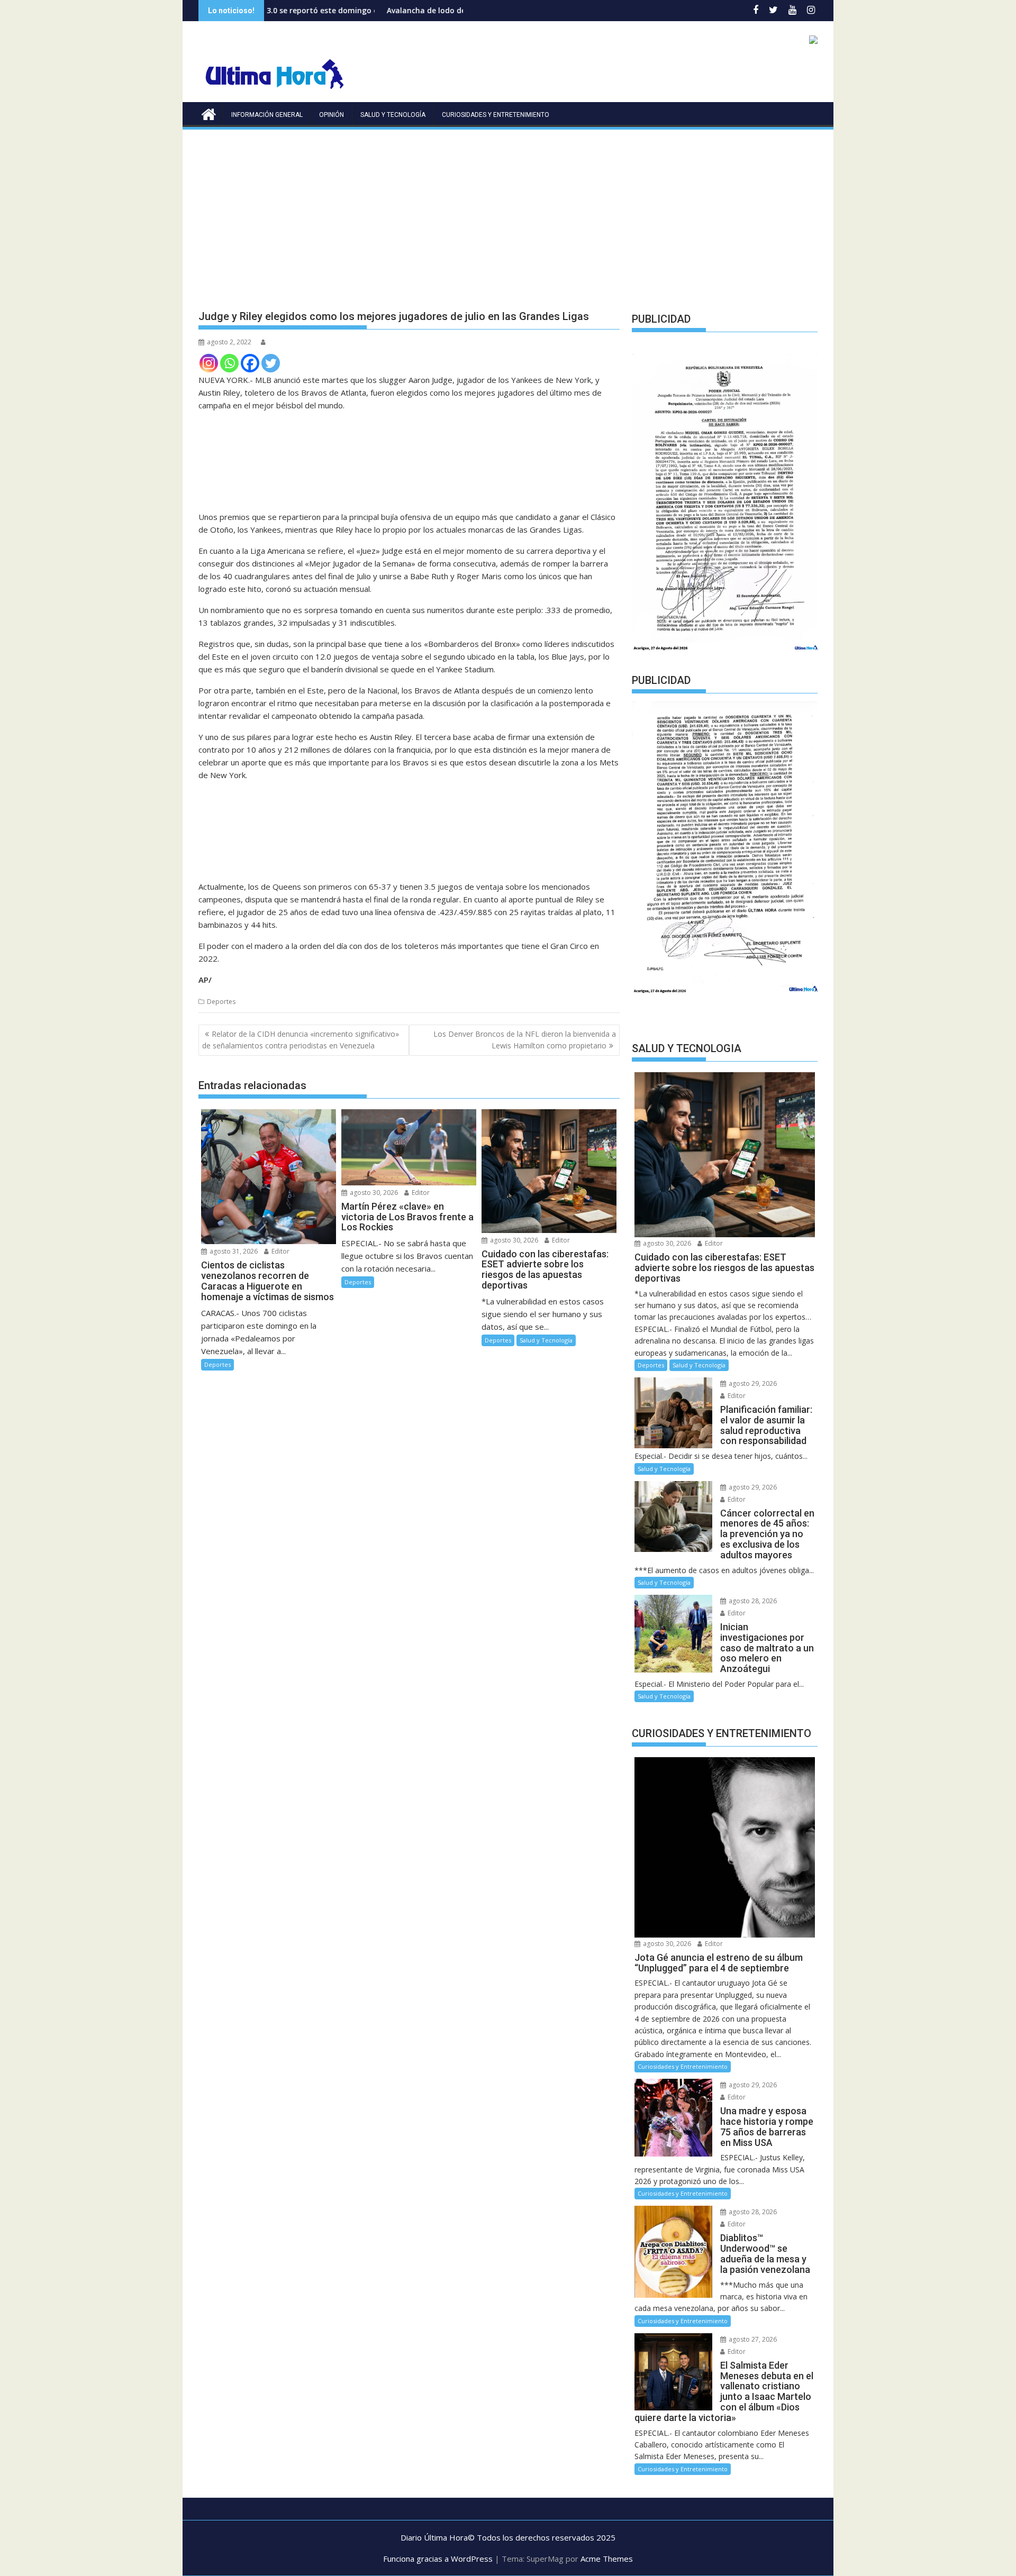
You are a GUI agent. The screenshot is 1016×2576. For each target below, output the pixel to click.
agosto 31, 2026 (233, 1251)
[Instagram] (209, 363)
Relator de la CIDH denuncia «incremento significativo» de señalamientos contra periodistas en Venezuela (301, 1040)
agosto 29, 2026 (752, 1383)
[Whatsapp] (229, 363)
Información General (267, 115)
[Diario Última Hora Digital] (209, 113)
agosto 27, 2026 (752, 2339)
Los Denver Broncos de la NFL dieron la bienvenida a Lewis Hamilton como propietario (525, 1040)
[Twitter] (271, 363)
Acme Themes (607, 2559)
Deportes (221, 1002)
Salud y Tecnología (393, 115)
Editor (280, 1251)
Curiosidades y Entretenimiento (496, 115)
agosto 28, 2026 (752, 1601)
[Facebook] (250, 363)
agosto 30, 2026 (373, 1193)
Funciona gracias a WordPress (438, 2559)
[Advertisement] (508, 211)
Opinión (332, 115)
